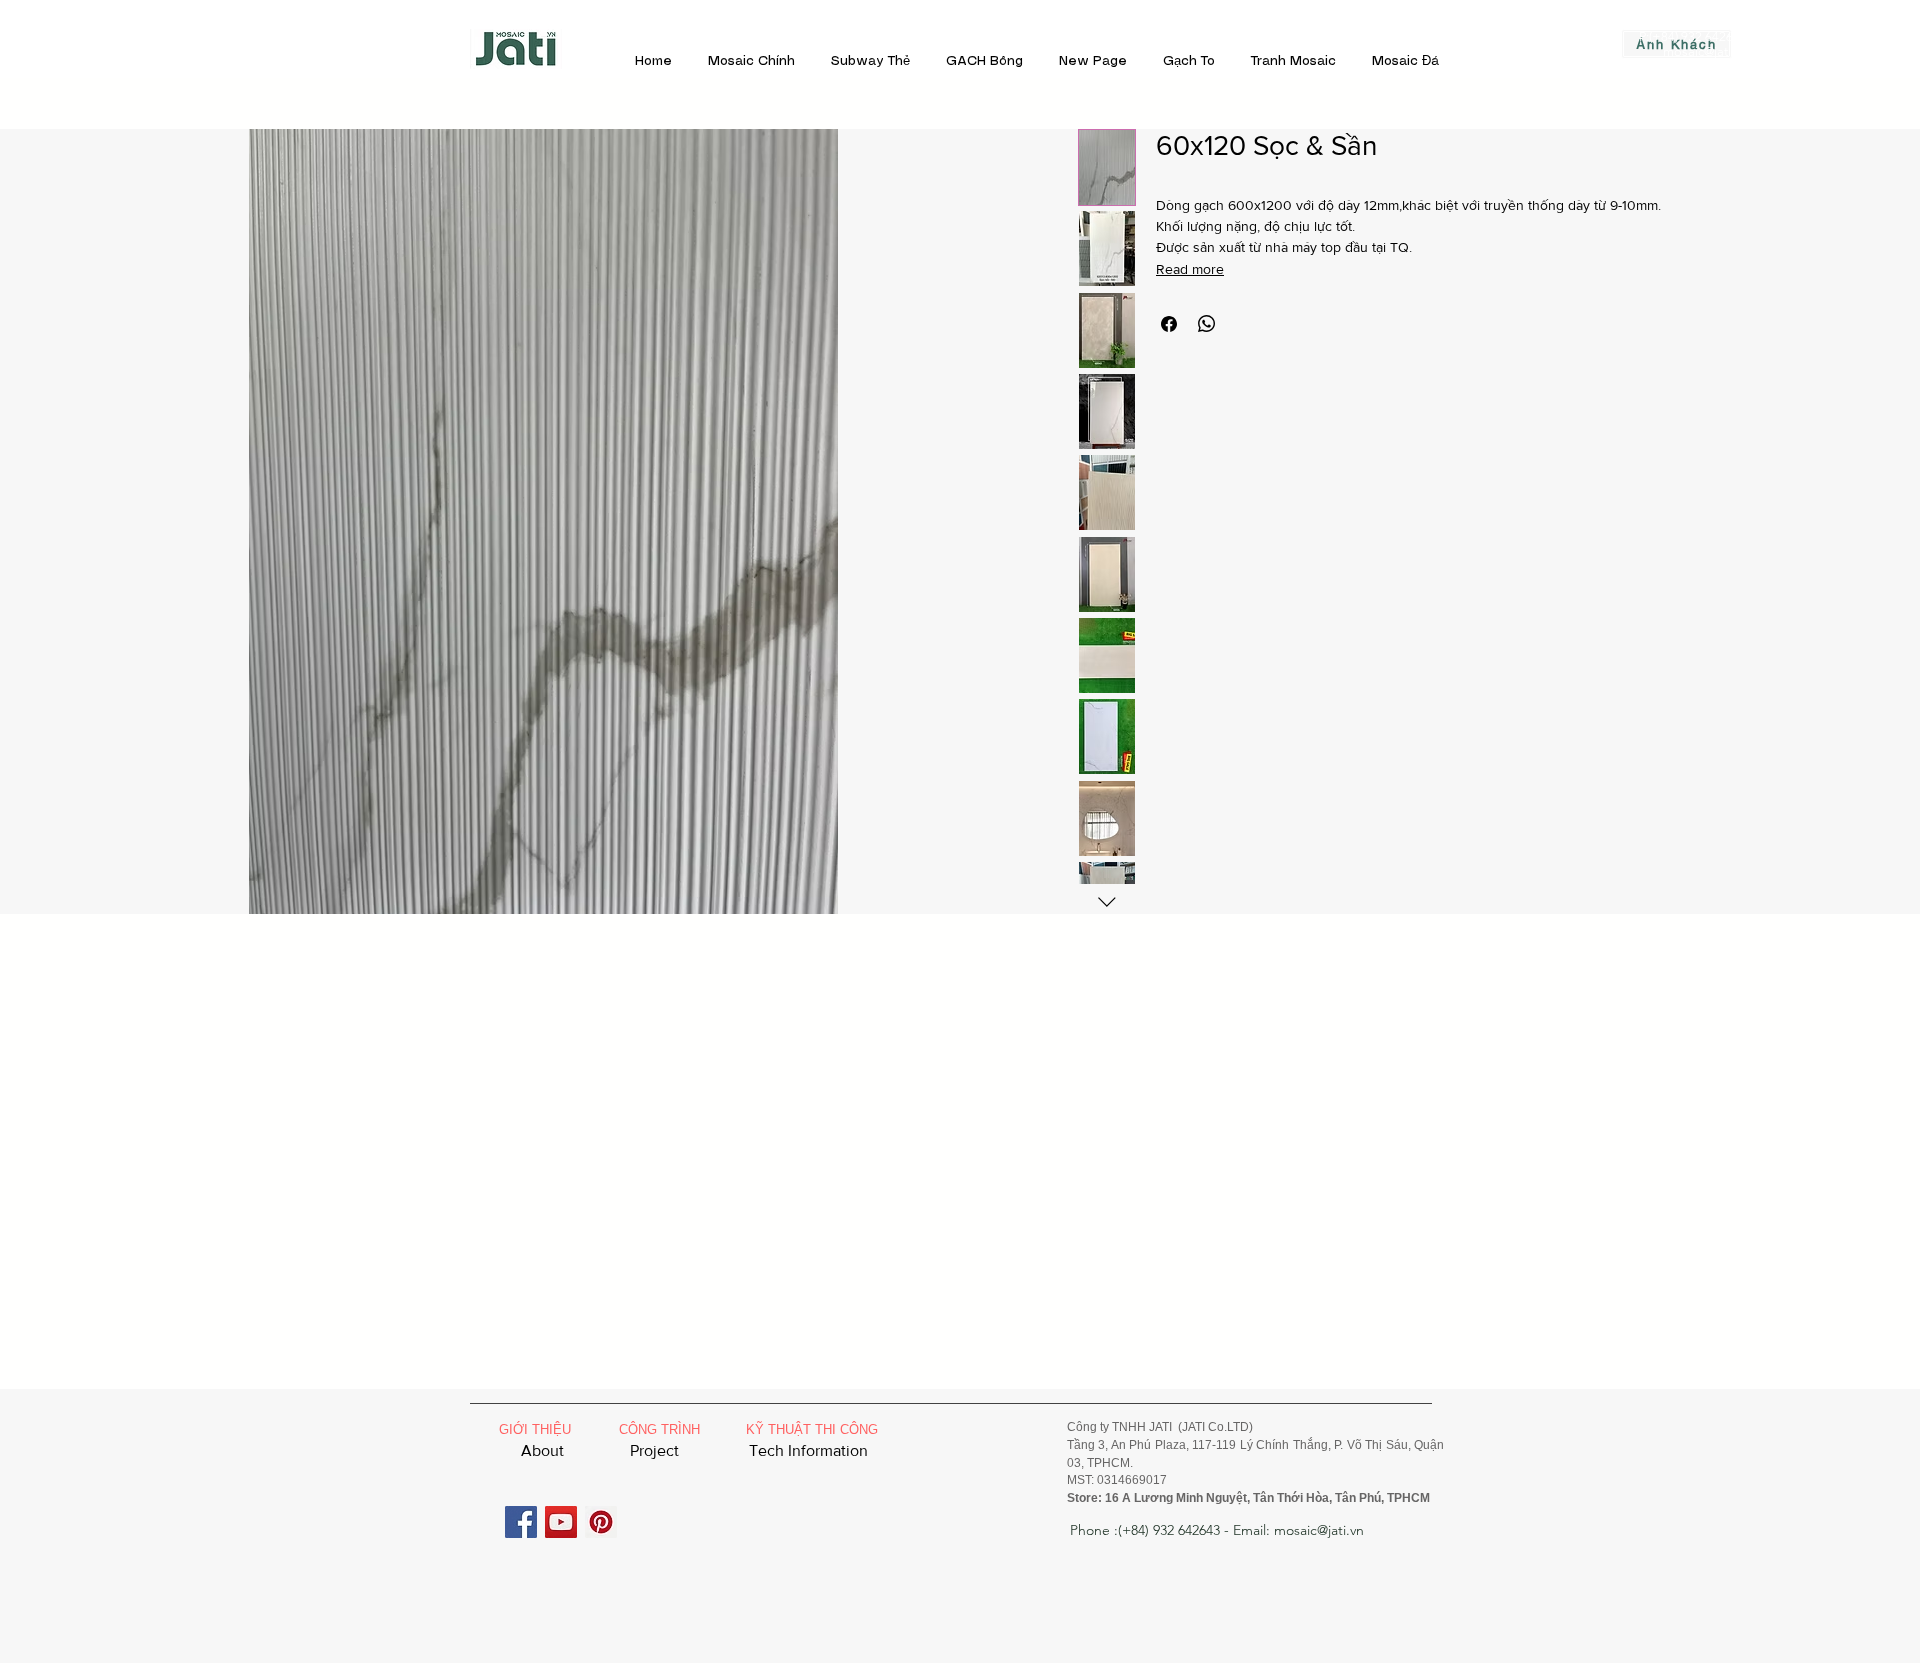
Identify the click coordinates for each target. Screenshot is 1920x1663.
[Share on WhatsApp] (1207, 324)
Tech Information (808, 1450)
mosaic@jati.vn (1705, 51)
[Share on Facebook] (1169, 324)
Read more (1190, 269)
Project (654, 1450)
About (542, 1450)
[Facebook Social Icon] (521, 1522)
